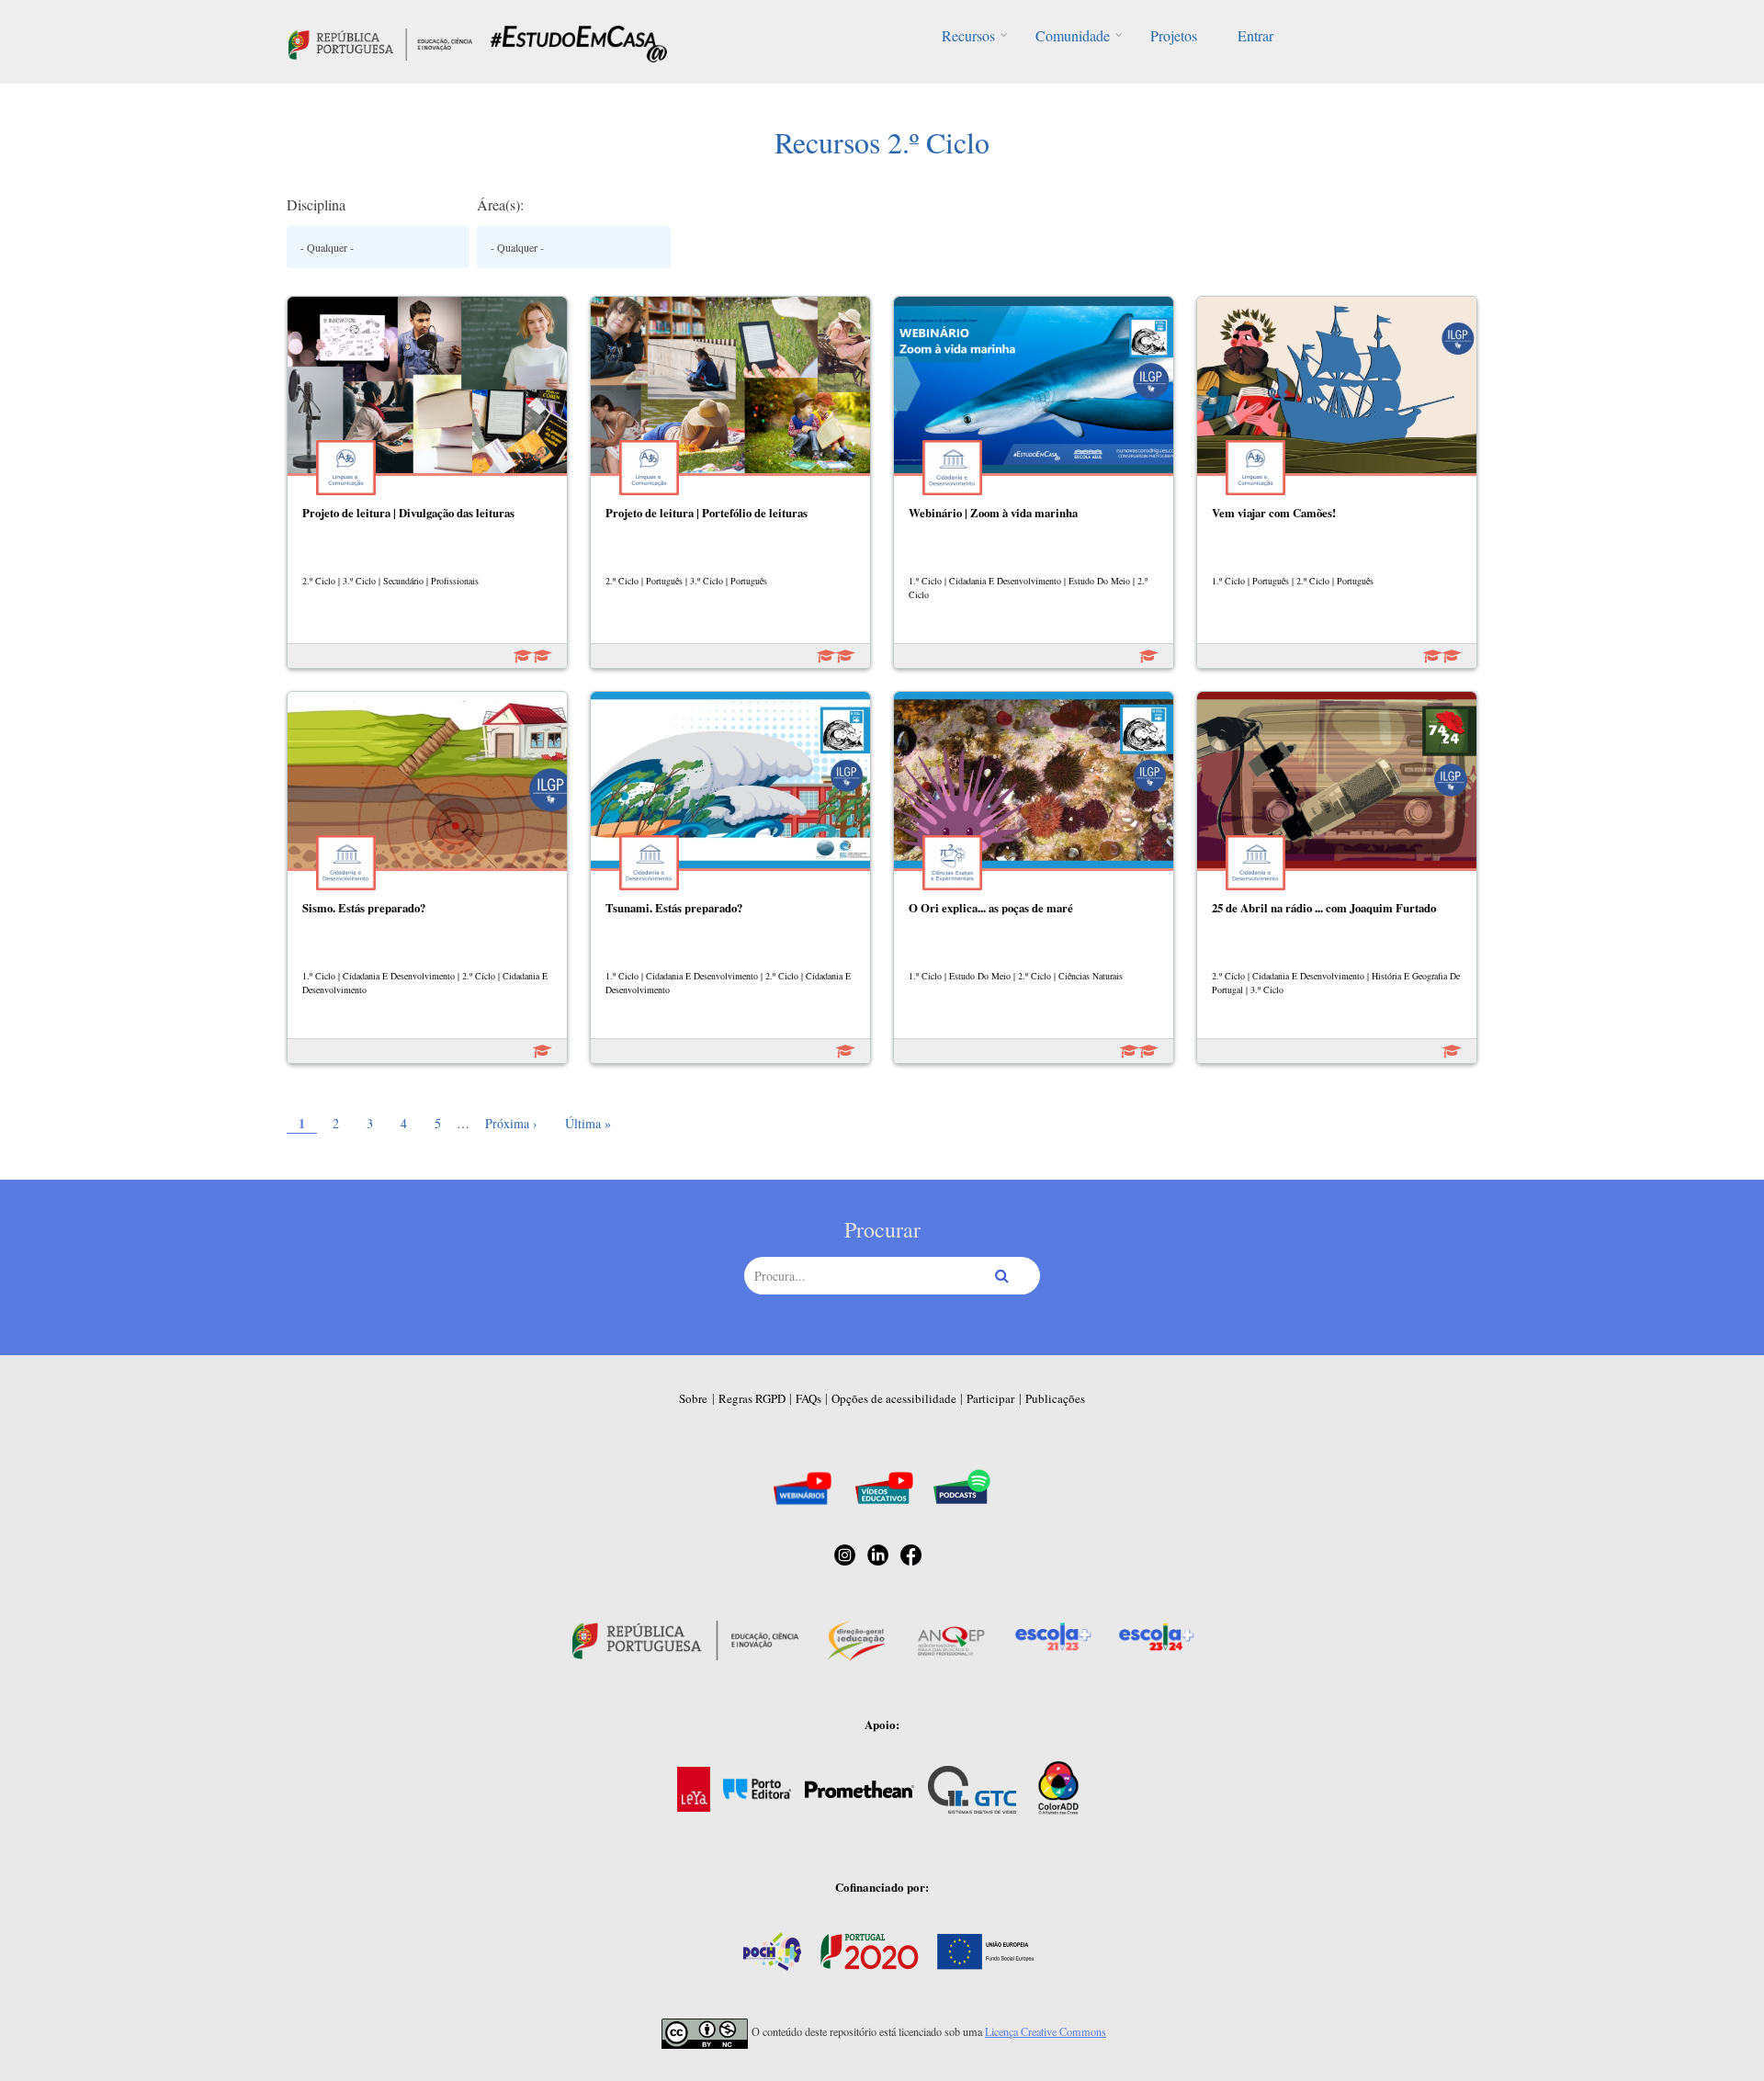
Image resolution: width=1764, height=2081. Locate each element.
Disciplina (316, 204)
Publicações (1055, 1398)
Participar (990, 1398)
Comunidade (1073, 35)
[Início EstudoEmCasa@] (380, 42)
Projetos (1174, 35)
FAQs (808, 1398)
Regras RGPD (752, 1398)
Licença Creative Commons (1046, 2031)
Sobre (693, 1398)
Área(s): (500, 204)
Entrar (1255, 35)
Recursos (968, 35)
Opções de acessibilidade (894, 1398)
